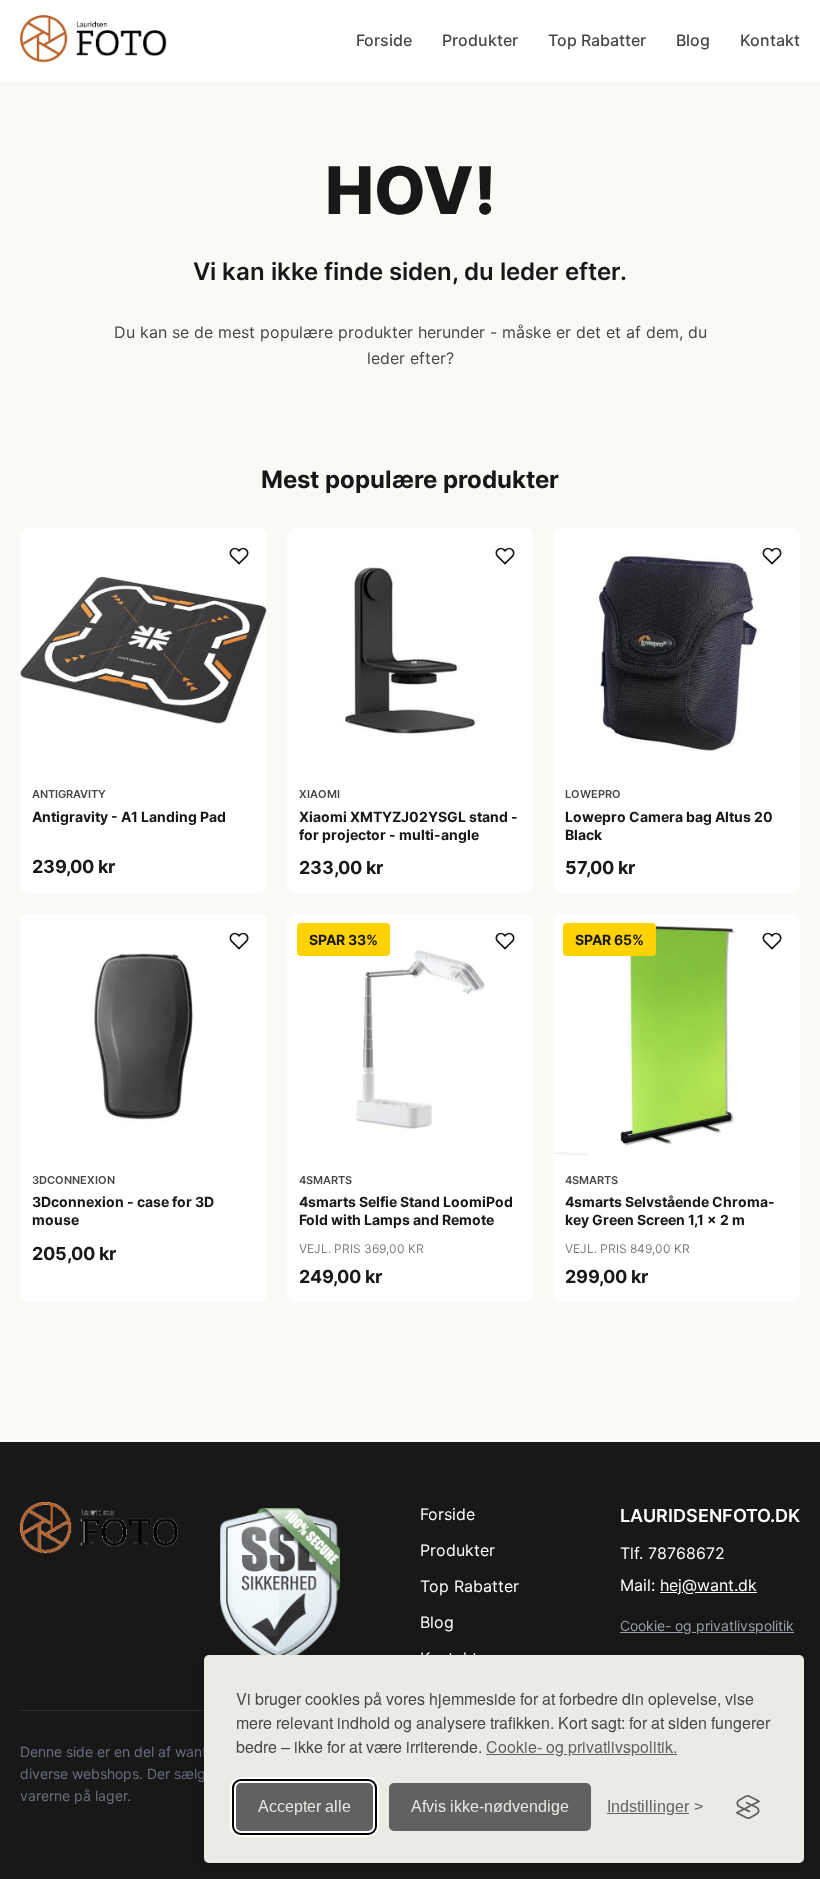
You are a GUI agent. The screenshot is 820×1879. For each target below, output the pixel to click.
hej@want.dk (708, 1585)
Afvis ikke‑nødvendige (490, 1806)
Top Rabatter (597, 40)
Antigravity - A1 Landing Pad (129, 816)
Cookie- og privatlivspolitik (707, 1625)
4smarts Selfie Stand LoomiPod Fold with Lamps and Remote (406, 1210)
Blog (693, 40)
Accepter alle (304, 1806)
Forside (384, 40)
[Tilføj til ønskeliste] (239, 556)
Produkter (480, 40)
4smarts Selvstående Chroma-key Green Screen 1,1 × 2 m (670, 1210)
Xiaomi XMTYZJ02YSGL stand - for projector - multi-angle (408, 825)
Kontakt (770, 40)
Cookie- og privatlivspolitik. (581, 1746)
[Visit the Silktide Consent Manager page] (748, 1807)
